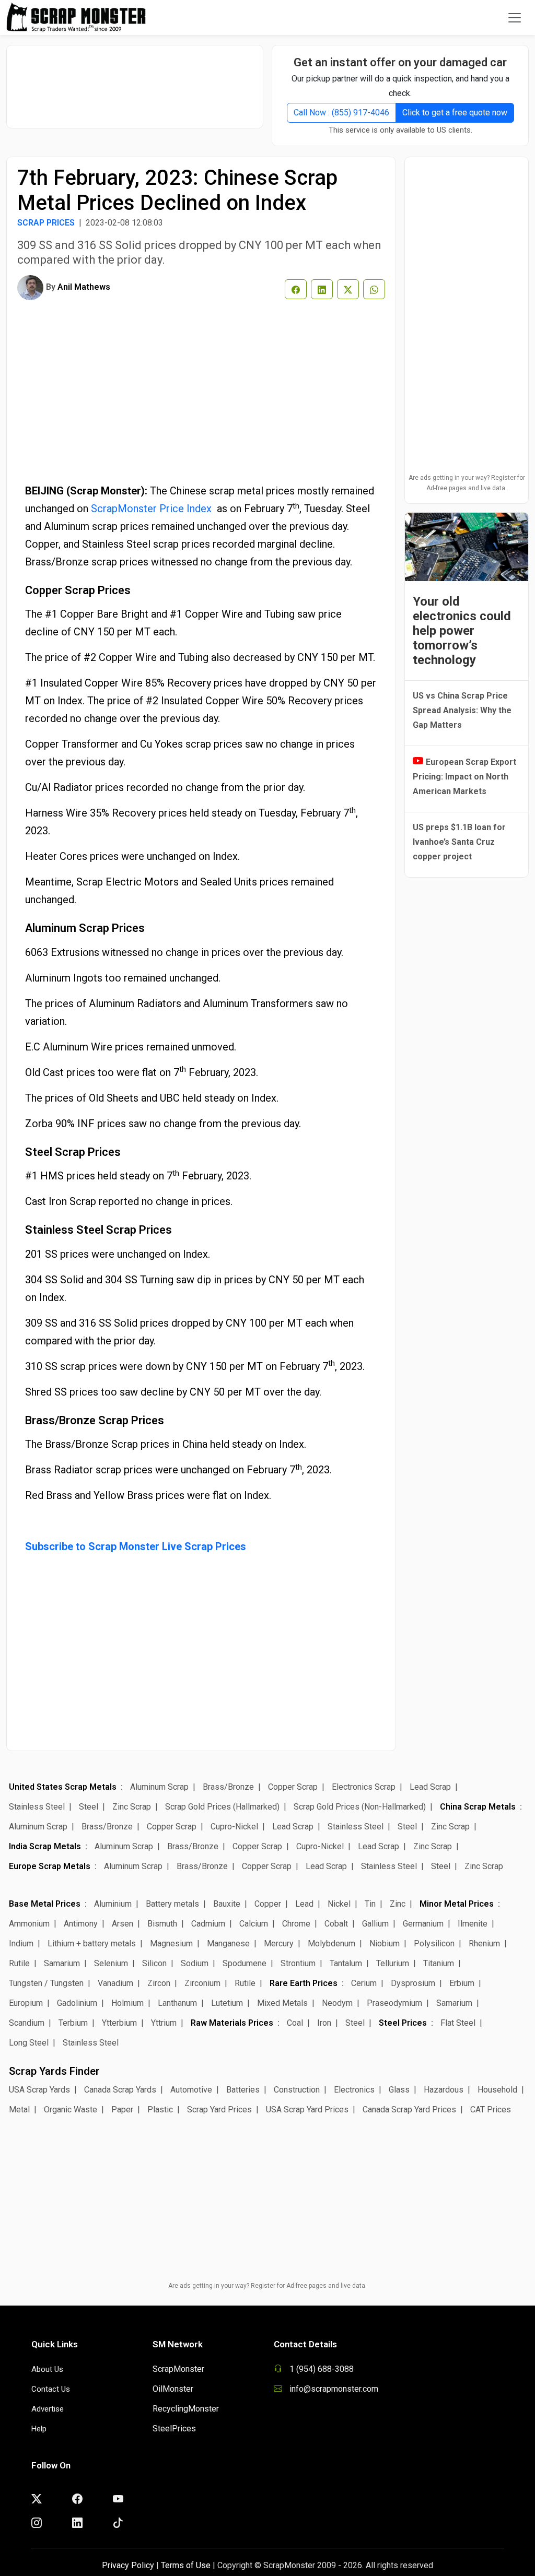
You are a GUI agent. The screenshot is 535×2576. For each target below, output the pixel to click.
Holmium (127, 2003)
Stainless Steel (37, 1807)
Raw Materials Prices (232, 2023)
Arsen (123, 1924)
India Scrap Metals (45, 1846)
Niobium (385, 1943)
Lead (304, 1904)
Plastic (160, 2110)
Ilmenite (473, 1924)
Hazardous (444, 2090)
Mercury (279, 1943)
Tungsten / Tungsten (46, 1983)
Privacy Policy (128, 2565)
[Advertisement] (139, 81)
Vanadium (115, 1983)
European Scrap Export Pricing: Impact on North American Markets (464, 777)
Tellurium (393, 1963)
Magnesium (171, 1943)
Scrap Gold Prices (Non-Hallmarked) (360, 1807)
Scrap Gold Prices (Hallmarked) (222, 1807)
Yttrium (164, 2023)
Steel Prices (403, 2023)
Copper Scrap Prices (78, 590)
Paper (122, 2110)
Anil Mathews (84, 287)
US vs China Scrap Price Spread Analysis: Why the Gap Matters (462, 710)
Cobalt (336, 1924)
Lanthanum (177, 2003)
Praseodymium (394, 2003)
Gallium (375, 1924)
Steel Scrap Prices (73, 1152)
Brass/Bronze (228, 1787)
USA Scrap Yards (39, 2090)
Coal (295, 2023)
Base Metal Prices (45, 1904)
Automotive (191, 2090)
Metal (19, 2110)
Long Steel (29, 2043)
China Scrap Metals (478, 1807)
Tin (370, 1904)
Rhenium (484, 1943)
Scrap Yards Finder (54, 2071)
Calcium (254, 1924)
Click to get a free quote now (455, 113)
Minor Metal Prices (457, 1904)
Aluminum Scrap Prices (85, 928)
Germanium (423, 1924)
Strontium (298, 1963)
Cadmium (208, 1924)
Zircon (159, 1983)
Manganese (228, 1943)
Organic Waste (71, 2110)
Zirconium (202, 1983)
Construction (297, 2090)
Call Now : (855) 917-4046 (341, 113)
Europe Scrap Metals (50, 1866)
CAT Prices (491, 2110)
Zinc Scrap (132, 1807)
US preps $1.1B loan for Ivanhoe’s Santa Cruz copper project (459, 842)
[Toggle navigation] (515, 18)
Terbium (73, 2023)
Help (39, 2429)
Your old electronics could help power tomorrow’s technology (462, 631)
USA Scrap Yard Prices (307, 2110)
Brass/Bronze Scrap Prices (95, 1420)
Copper (268, 1904)
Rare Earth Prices (304, 1983)
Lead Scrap (430, 1787)
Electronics (354, 2090)
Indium (21, 1943)
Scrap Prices (46, 223)
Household (497, 2090)
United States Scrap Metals (63, 1787)
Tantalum (346, 1963)
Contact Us (51, 2389)
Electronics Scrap (364, 1787)
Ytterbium (119, 2023)
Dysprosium (413, 1983)
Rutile (19, 1963)
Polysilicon (434, 1943)
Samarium (62, 1963)
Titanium (439, 1963)
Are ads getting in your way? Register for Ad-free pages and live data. (467, 483)
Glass (399, 2090)
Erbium (462, 1983)
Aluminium (113, 1904)
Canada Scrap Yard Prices (409, 2110)
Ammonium (29, 1924)
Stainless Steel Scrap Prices (98, 1230)
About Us (47, 2369)
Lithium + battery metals (92, 1943)
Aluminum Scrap (159, 1787)
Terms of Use (186, 2565)
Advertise (48, 2409)
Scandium (27, 2023)
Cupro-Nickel (234, 1827)
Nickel (339, 1904)
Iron (324, 2023)
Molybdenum (332, 1943)
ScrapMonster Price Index (151, 509)
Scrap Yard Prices (219, 2110)
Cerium (364, 1983)
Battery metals (172, 1904)
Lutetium (227, 2003)
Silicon (154, 1963)
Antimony (81, 1924)
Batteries (243, 2090)
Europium (26, 2003)
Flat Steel (458, 2023)
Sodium (195, 1963)
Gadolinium (77, 2003)
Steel (89, 1807)
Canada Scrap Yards (120, 2090)
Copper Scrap (293, 1787)
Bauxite (227, 1904)
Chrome (296, 1924)
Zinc (398, 1904)
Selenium (111, 1963)
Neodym (337, 2003)
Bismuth (162, 1924)
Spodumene (245, 1963)
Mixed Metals (282, 2003)
